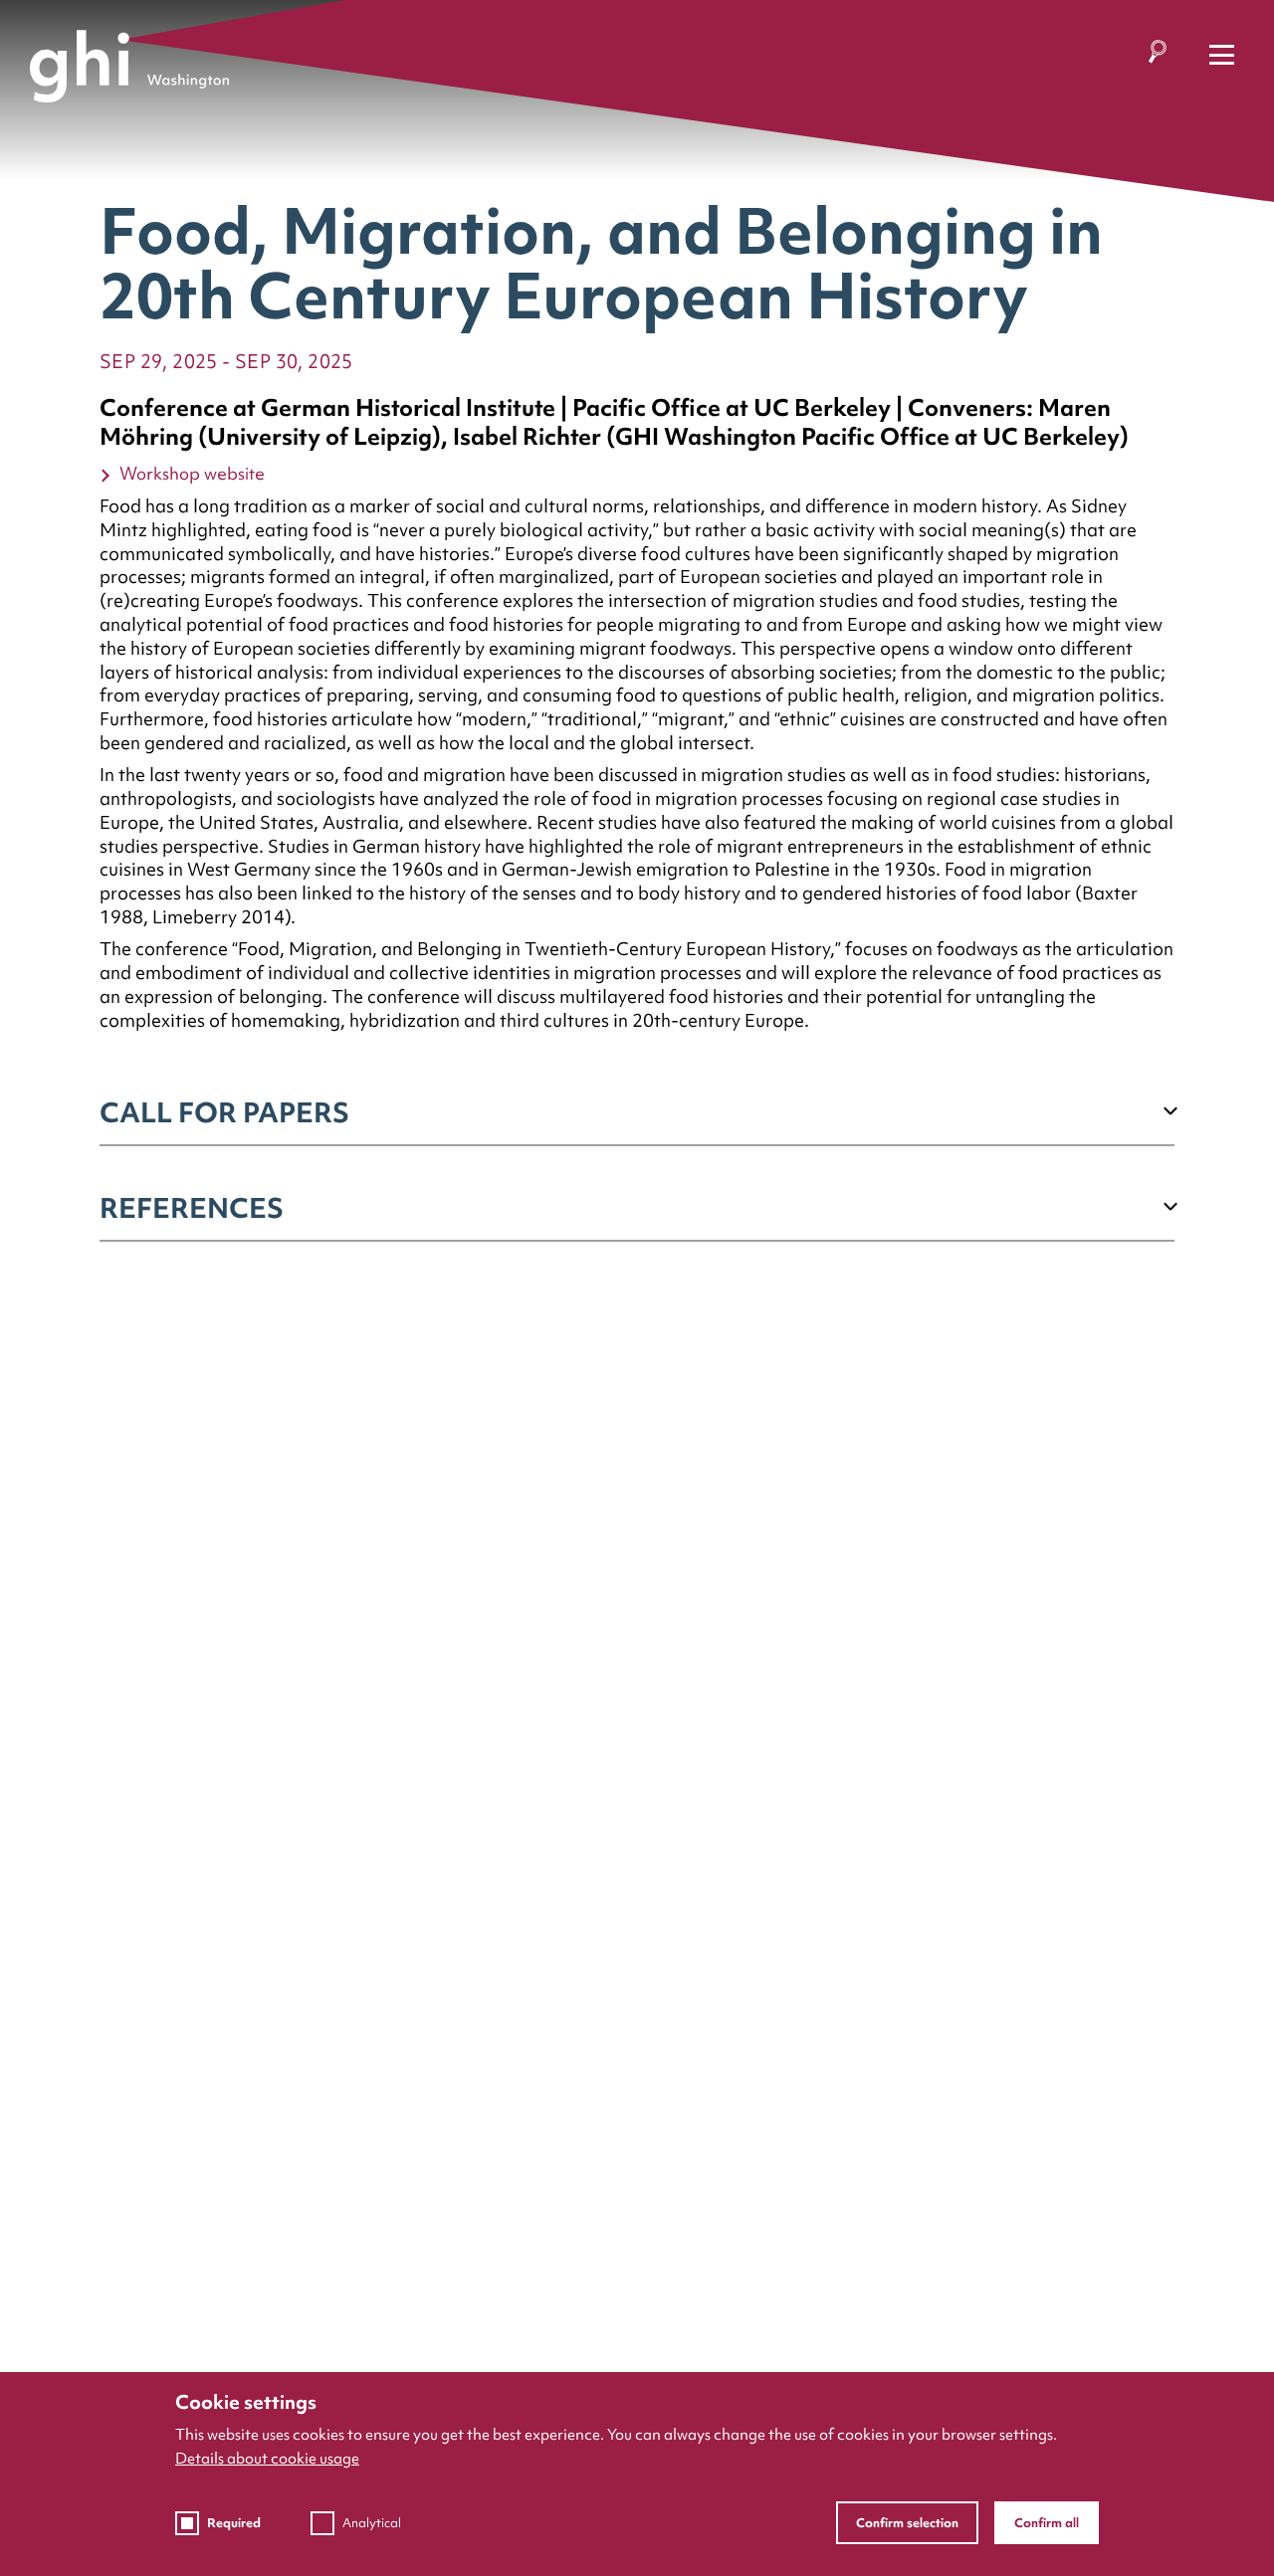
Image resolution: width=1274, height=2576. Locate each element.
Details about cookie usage (267, 2459)
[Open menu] (1222, 55)
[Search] (1157, 55)
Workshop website (192, 473)
